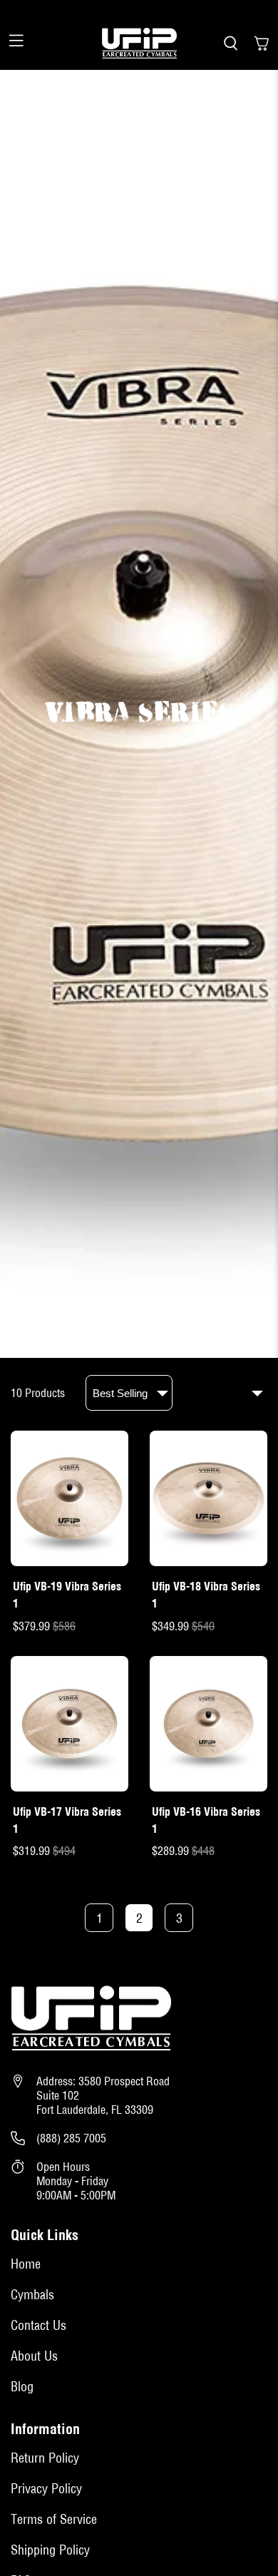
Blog (22, 2387)
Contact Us (38, 2325)
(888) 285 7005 (71, 2138)
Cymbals (32, 2295)
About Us (34, 2356)
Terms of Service (54, 2519)
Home (26, 2264)
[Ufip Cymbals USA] (139, 44)
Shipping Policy (50, 2550)
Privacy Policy (46, 2489)
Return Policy (45, 2458)
